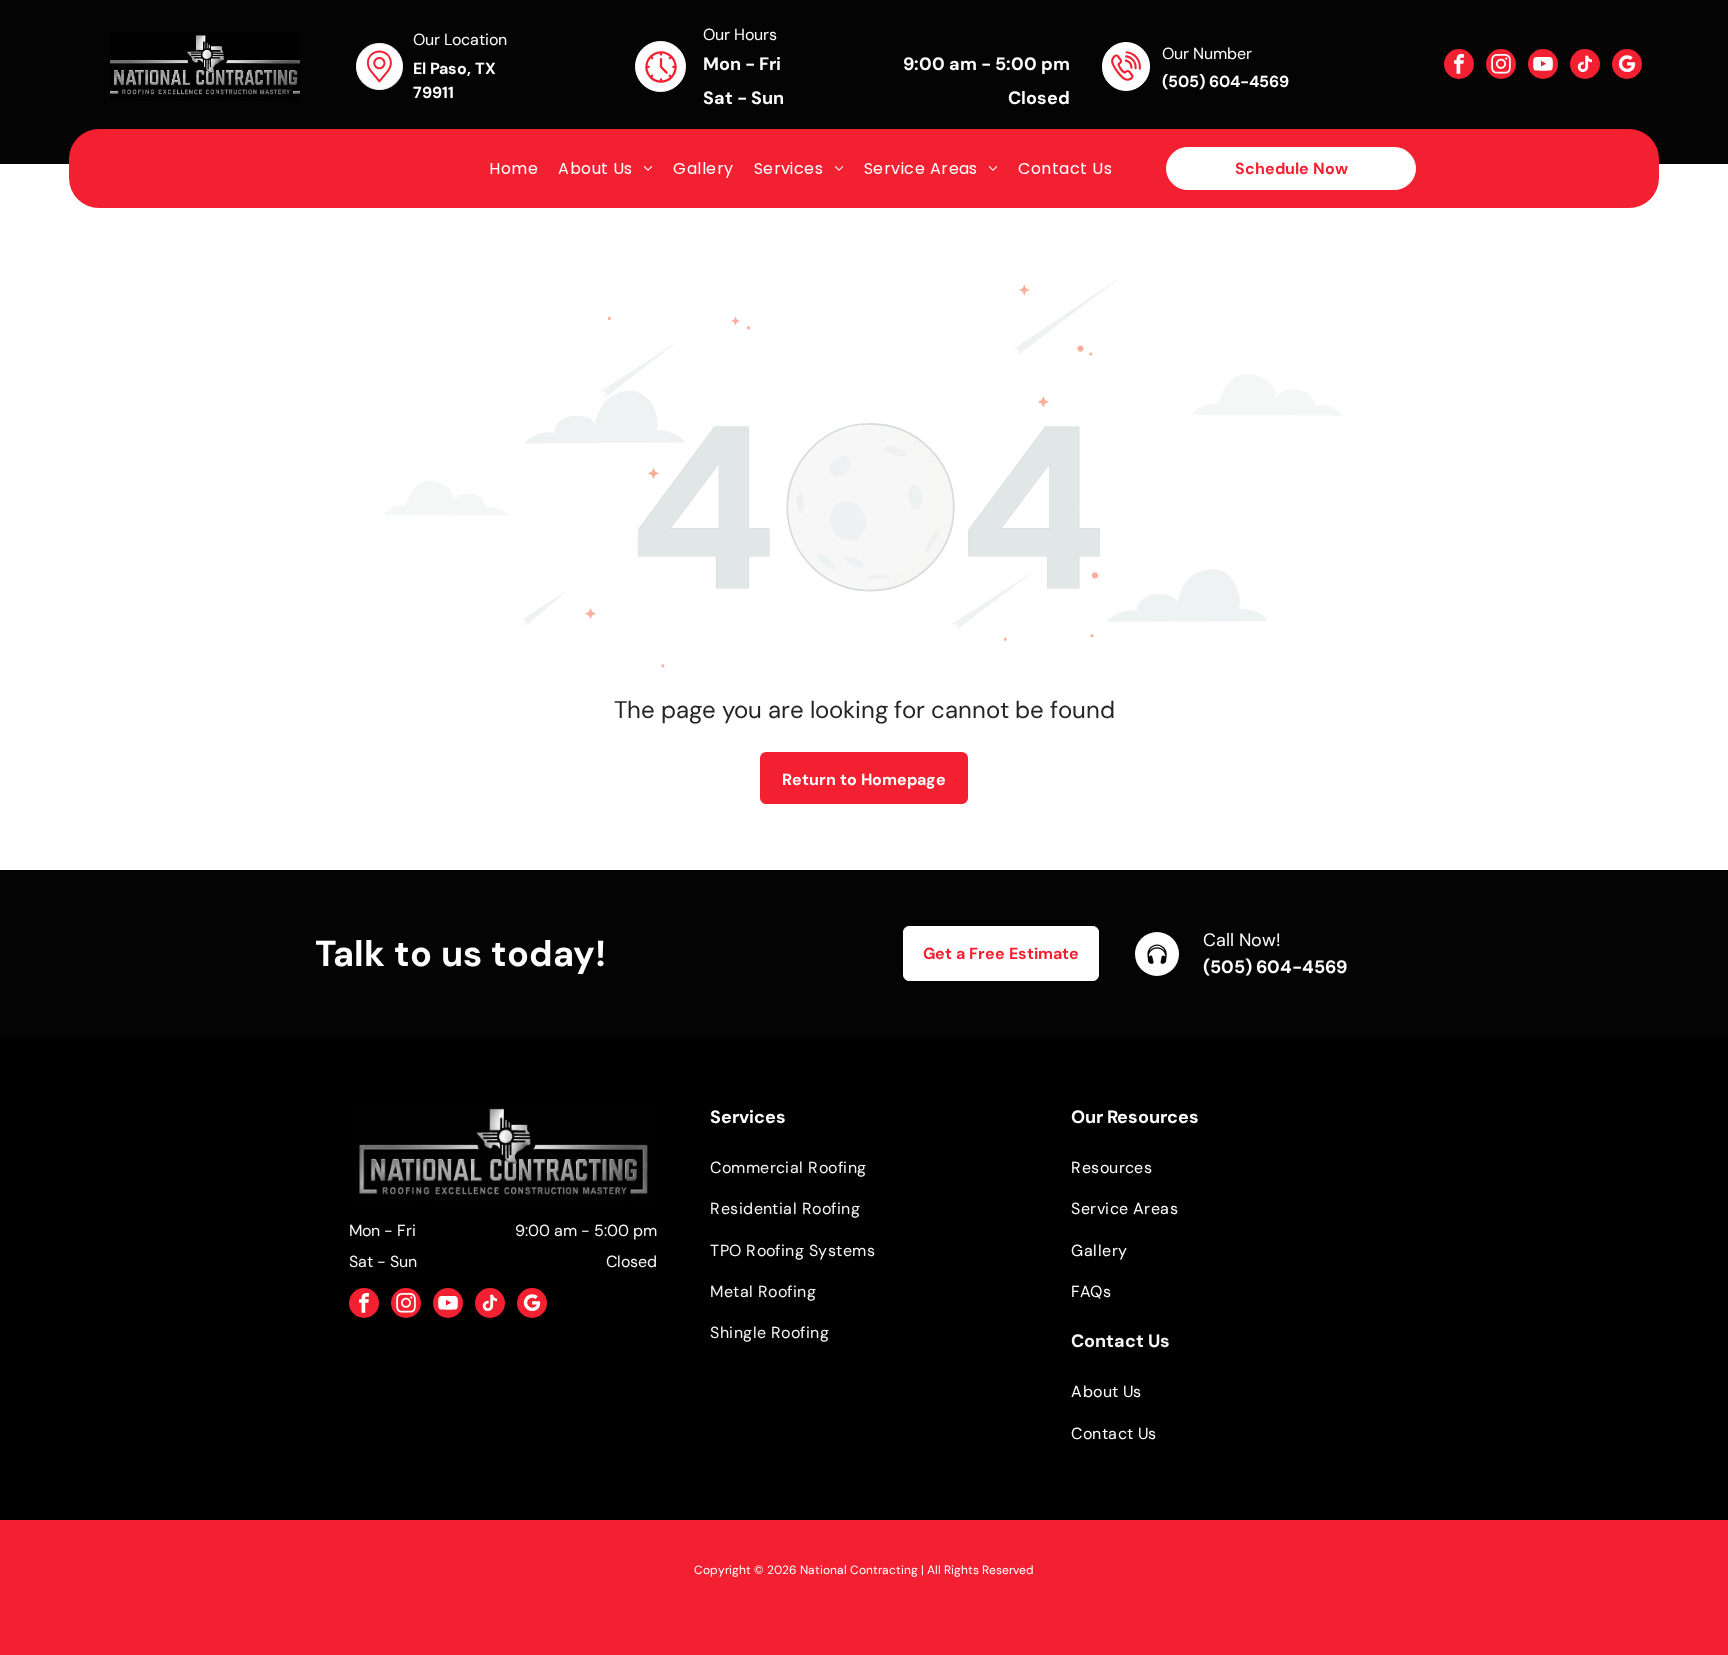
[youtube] (1543, 66)
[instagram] (1501, 66)
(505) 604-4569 (1275, 967)
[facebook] (1459, 66)
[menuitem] (513, 168)
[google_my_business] (1627, 66)
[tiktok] (1585, 66)
